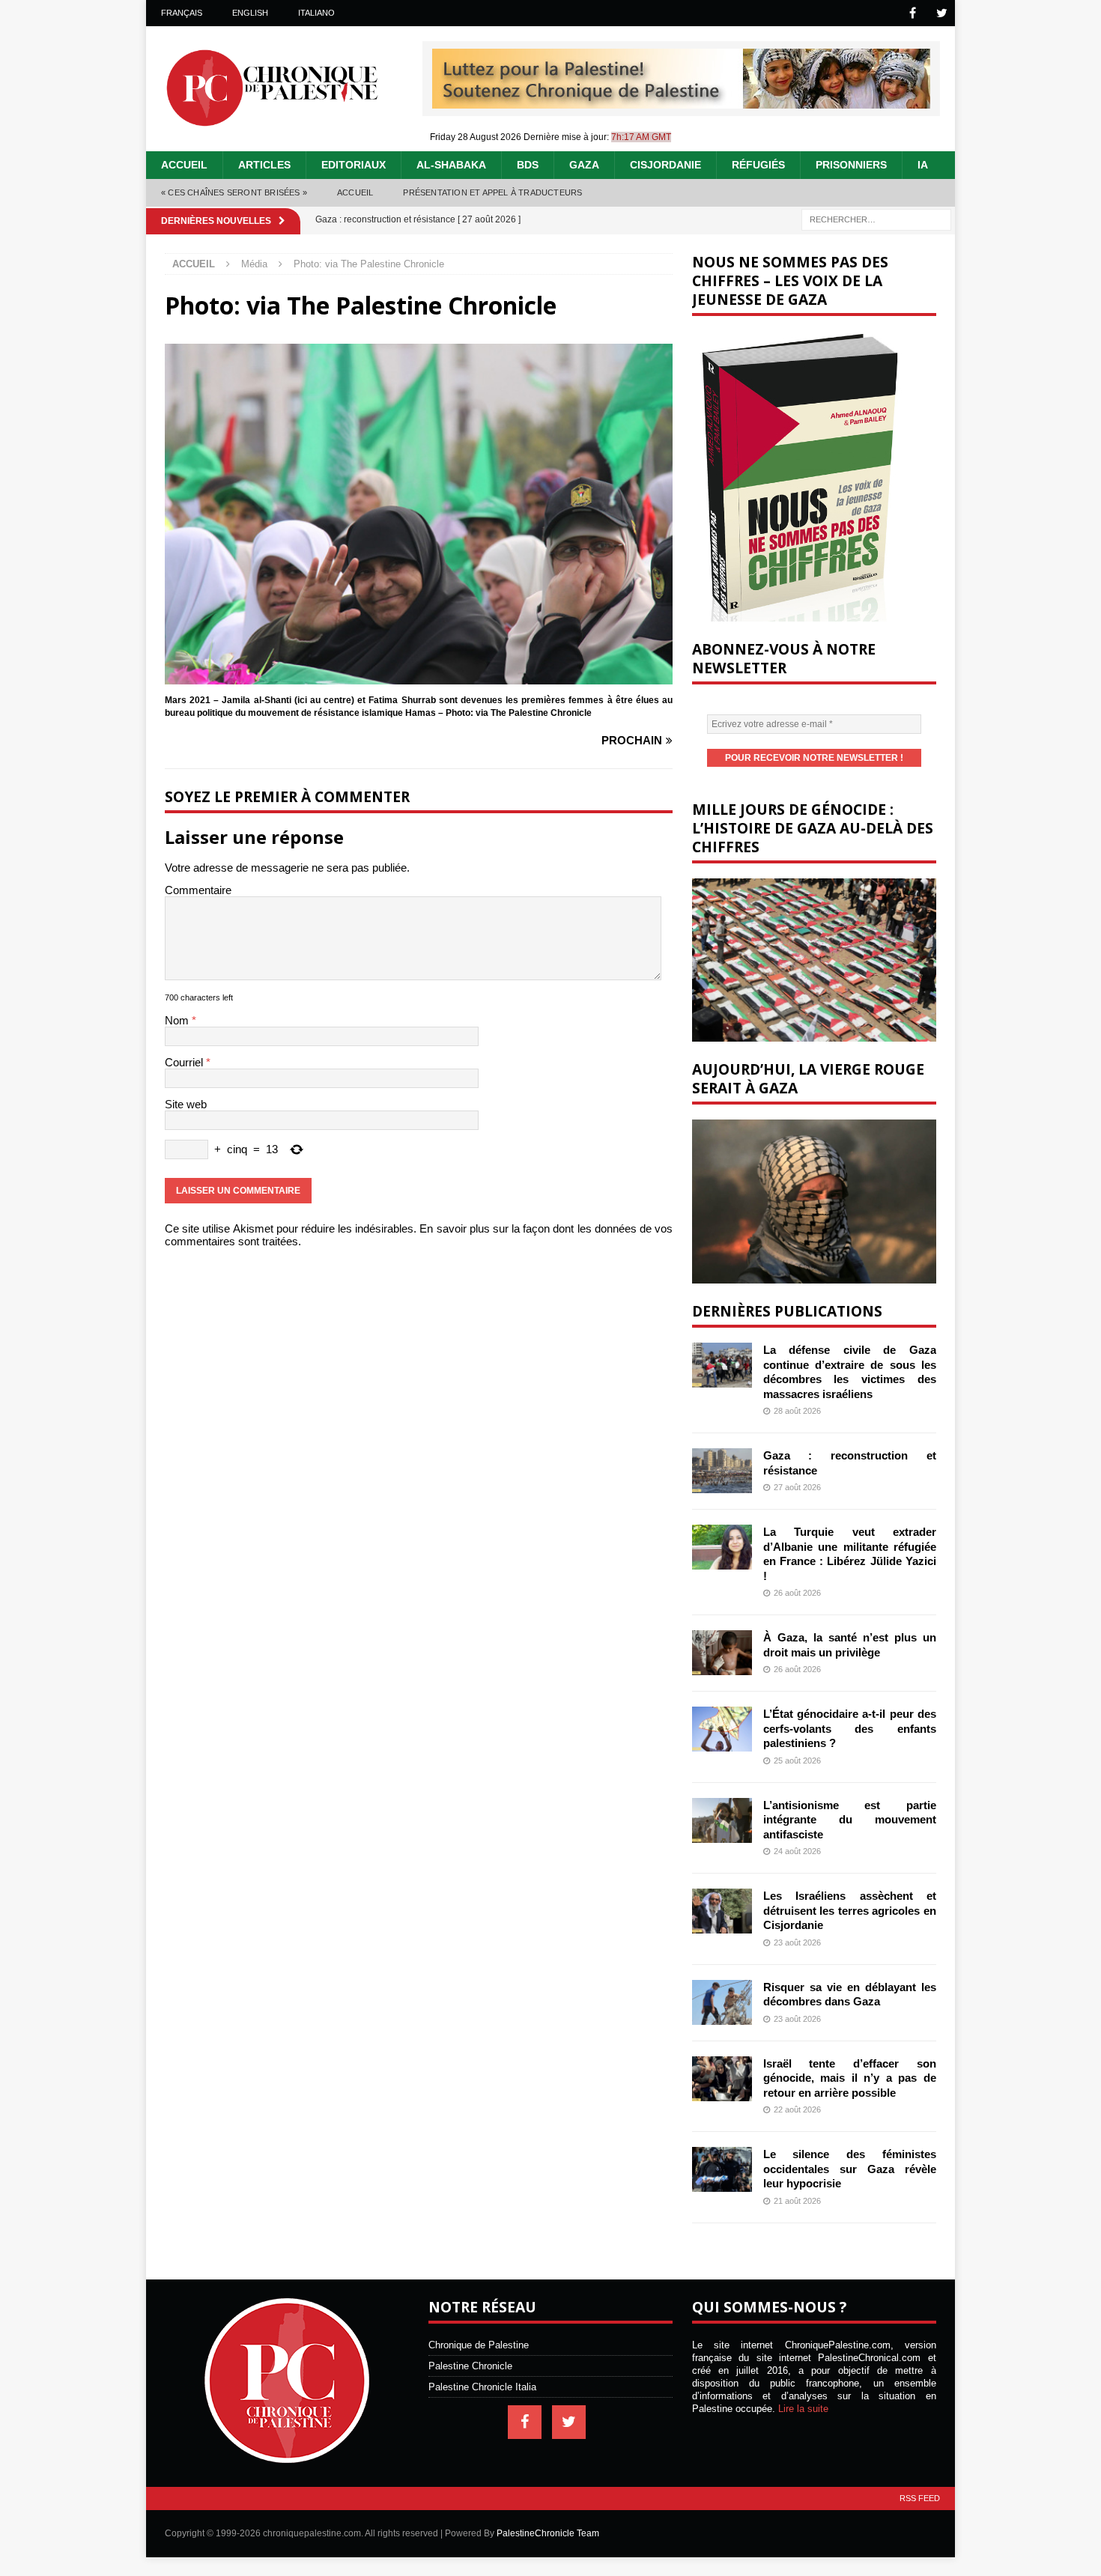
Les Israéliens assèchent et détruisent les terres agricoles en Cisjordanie (850, 1910)
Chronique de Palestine (479, 2345)
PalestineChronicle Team (548, 2533)
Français (182, 13)
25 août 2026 (797, 1761)
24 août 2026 (797, 1851)
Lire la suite (803, 2409)
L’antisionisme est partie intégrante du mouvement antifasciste (850, 1820)
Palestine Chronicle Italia (482, 2387)
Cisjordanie (665, 165)
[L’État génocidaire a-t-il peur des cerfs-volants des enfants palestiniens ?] (722, 1729)
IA (923, 165)
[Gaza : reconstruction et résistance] (722, 1471)
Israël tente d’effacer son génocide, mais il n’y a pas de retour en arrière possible (850, 2078)
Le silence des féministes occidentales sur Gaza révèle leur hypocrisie (850, 2169)
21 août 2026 (797, 2201)
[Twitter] (942, 13)
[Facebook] (913, 13)
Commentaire (198, 890)
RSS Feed (920, 2498)
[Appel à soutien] (681, 102)
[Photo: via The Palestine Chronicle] (419, 678)
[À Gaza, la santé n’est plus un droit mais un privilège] (722, 1653)
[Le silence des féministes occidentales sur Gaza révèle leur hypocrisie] (722, 2169)
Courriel (185, 1062)
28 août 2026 (797, 1411)
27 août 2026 (797, 1487)
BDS (528, 165)
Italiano (316, 13)
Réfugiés (758, 165)
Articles (264, 165)
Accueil (184, 165)
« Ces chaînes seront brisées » (234, 192)
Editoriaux (354, 165)
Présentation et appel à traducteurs (492, 192)
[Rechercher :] (876, 218)
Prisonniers (851, 165)
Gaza (584, 165)
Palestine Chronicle (470, 2366)
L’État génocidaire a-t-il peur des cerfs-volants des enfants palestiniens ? (850, 1728)
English (250, 13)
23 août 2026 (797, 1942)
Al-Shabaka (451, 165)
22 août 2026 (797, 2109)
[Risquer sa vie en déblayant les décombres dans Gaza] (722, 2002)
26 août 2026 (797, 1593)
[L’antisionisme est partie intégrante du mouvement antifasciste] (722, 1820)
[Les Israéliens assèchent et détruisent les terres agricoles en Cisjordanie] (722, 1911)
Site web (186, 1104)
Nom (178, 1020)
